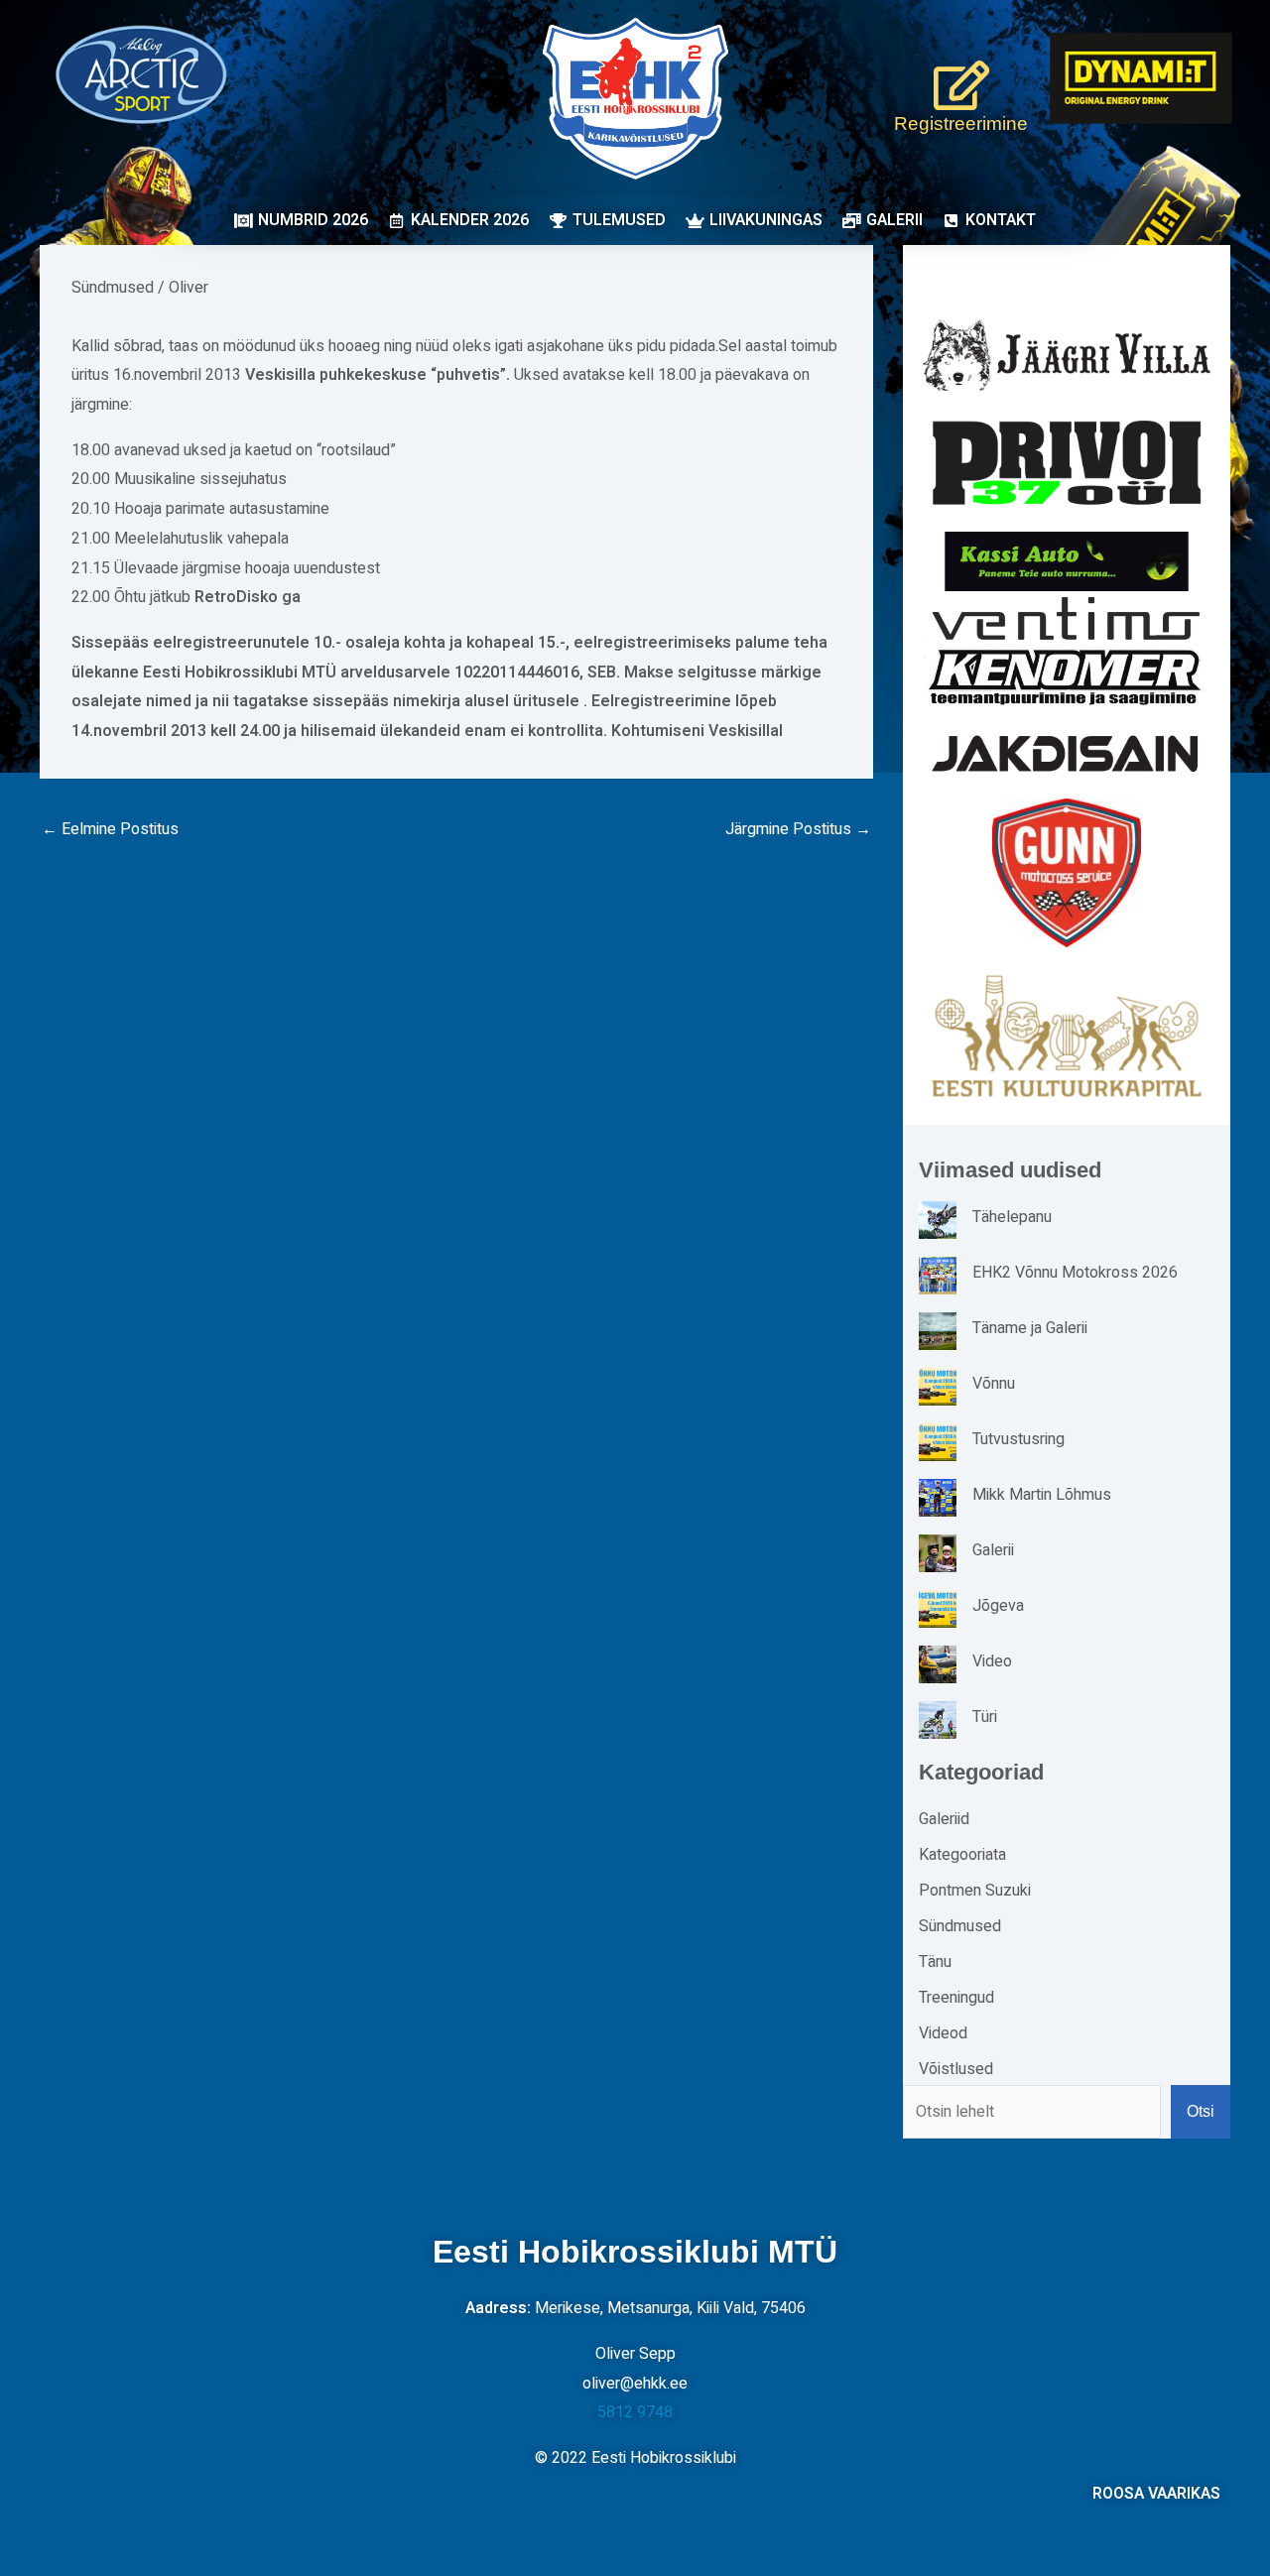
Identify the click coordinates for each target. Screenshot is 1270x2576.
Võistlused (956, 2069)
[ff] (1067, 650)
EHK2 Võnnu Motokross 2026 (1075, 1273)
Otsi (1201, 2111)
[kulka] (1067, 1036)
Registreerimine (961, 123)
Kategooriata (962, 1855)
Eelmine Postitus (110, 829)
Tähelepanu (1012, 1217)
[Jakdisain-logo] (1067, 754)
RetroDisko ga (248, 597)
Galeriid (944, 1819)
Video (992, 1661)
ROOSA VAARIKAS (1156, 2494)
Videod (943, 2033)
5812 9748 (635, 2412)
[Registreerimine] (961, 85)
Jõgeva (998, 1606)
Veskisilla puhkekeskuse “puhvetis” (376, 375)
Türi (985, 1717)
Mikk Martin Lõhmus (1042, 1495)
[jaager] (1067, 356)
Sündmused (113, 288)
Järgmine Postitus (798, 829)
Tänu (935, 1962)
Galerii (993, 1550)
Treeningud (956, 1998)
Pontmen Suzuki (975, 1891)
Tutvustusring (1018, 1439)
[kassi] (1067, 561)
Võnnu (994, 1384)
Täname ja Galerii (1030, 1328)
